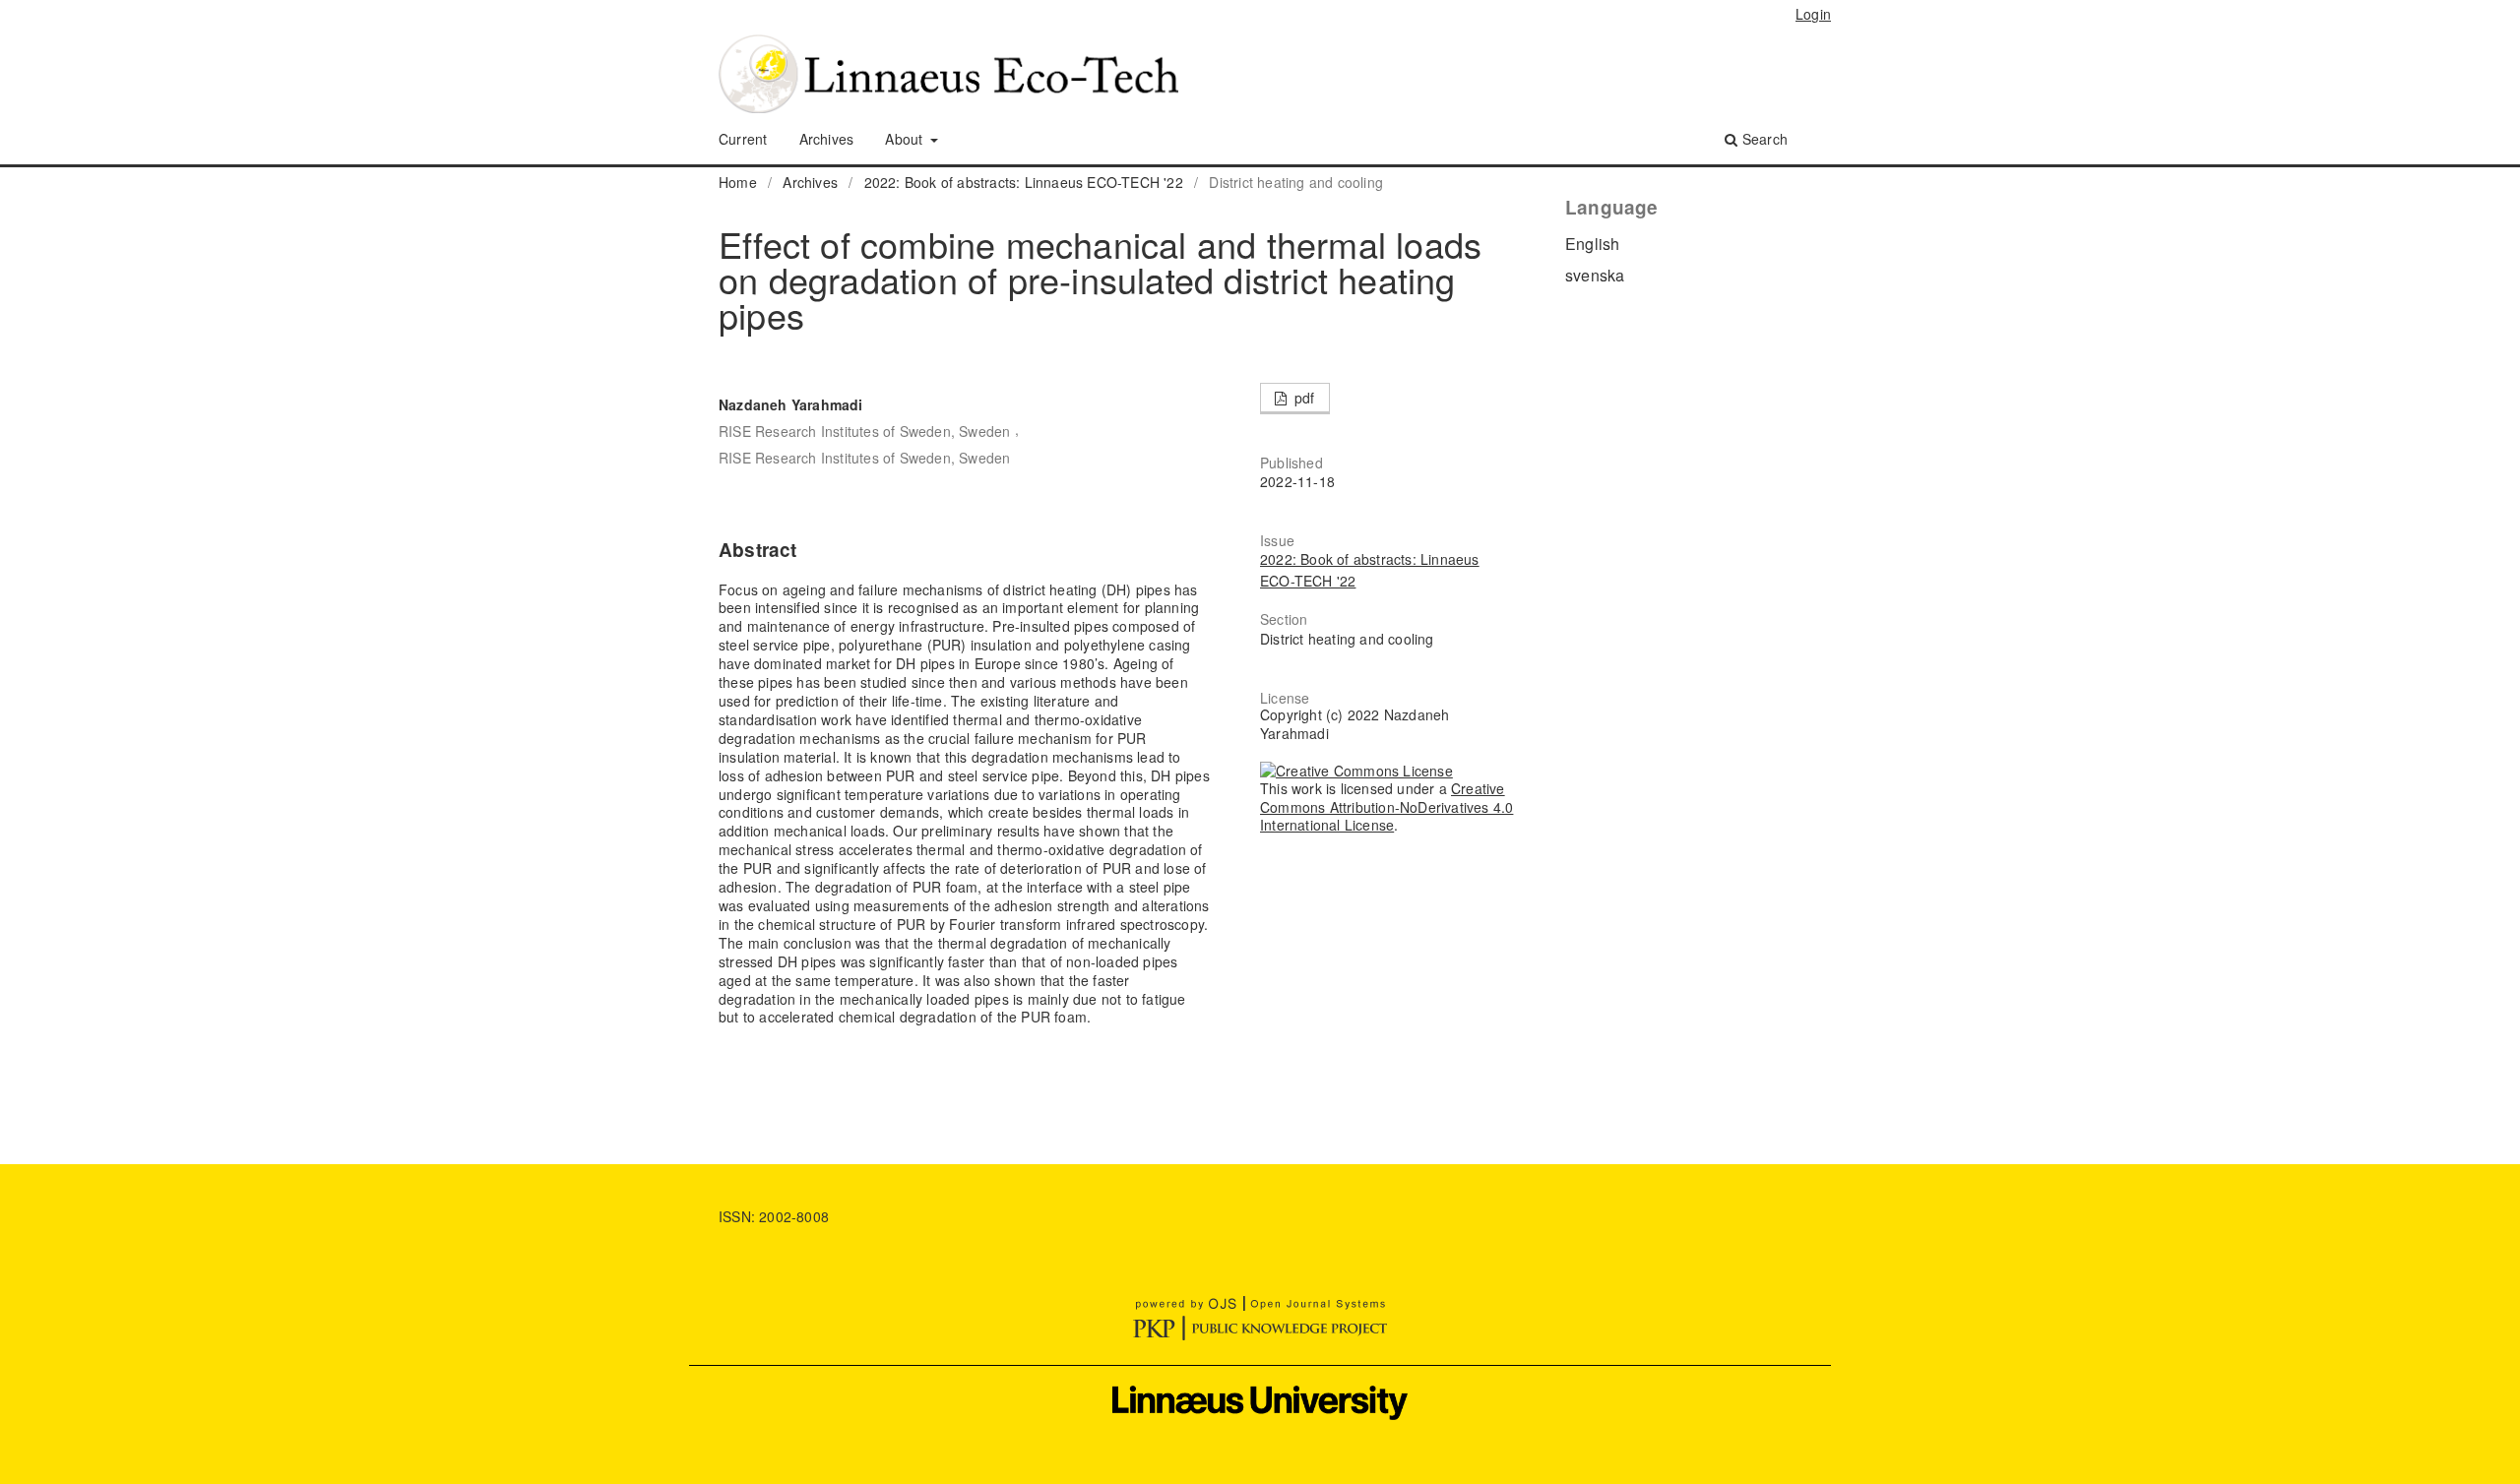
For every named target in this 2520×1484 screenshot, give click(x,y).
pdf (1303, 398)
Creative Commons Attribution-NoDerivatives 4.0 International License (1386, 807)
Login (1813, 14)
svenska (1595, 275)
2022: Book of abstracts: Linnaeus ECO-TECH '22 (1024, 182)
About (906, 139)
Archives (827, 139)
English (1592, 244)
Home (738, 182)
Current (743, 139)
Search (1763, 139)
